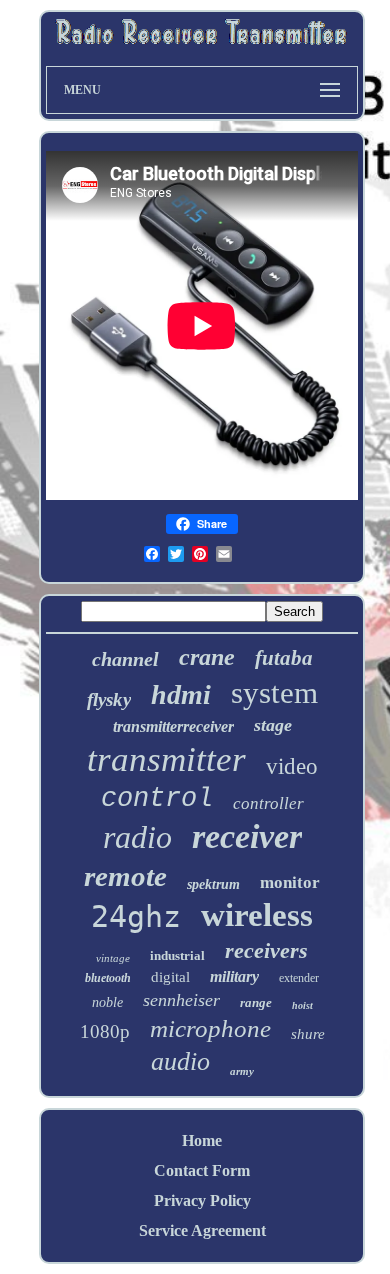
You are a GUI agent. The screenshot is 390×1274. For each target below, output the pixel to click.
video (292, 766)
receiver (247, 836)
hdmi (181, 694)
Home (202, 1140)
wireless (257, 915)
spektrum (213, 884)
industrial (177, 955)
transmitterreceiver (173, 726)
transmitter (166, 759)
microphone (210, 1028)
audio (180, 1061)
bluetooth (108, 978)
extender (299, 978)
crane (207, 657)
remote (125, 876)
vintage (113, 958)
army (242, 1071)
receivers (266, 950)
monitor (290, 882)
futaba (284, 658)
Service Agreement (202, 1230)
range (256, 1002)
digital (170, 977)
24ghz (136, 916)
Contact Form (202, 1170)
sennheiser (181, 1000)
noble (107, 1002)
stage (273, 725)
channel (125, 659)
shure (308, 1034)
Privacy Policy (202, 1200)
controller (268, 803)
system (274, 692)
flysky (109, 699)
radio (137, 837)
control (157, 799)
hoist (302, 1005)
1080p (105, 1031)
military (234, 976)
